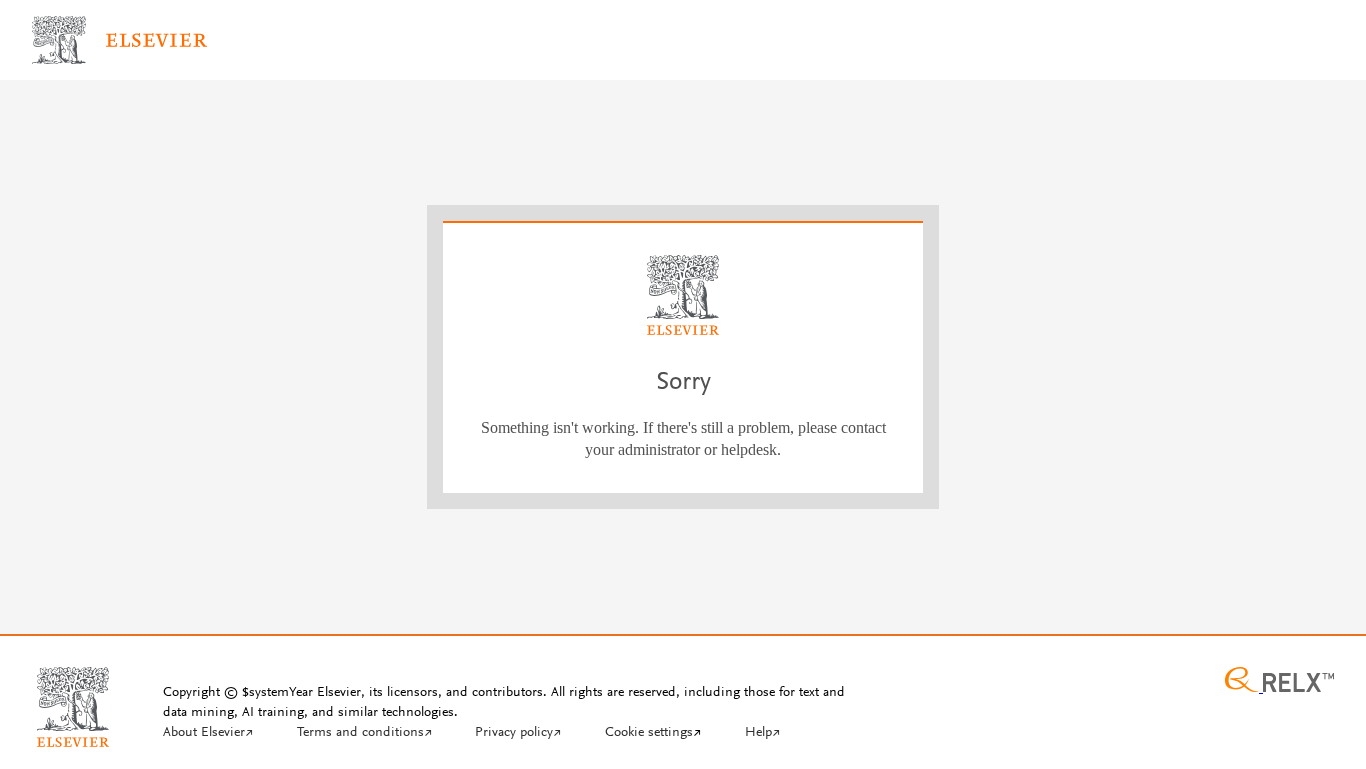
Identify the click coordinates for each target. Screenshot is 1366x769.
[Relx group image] (1279, 682)
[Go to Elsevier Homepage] (73, 699)
